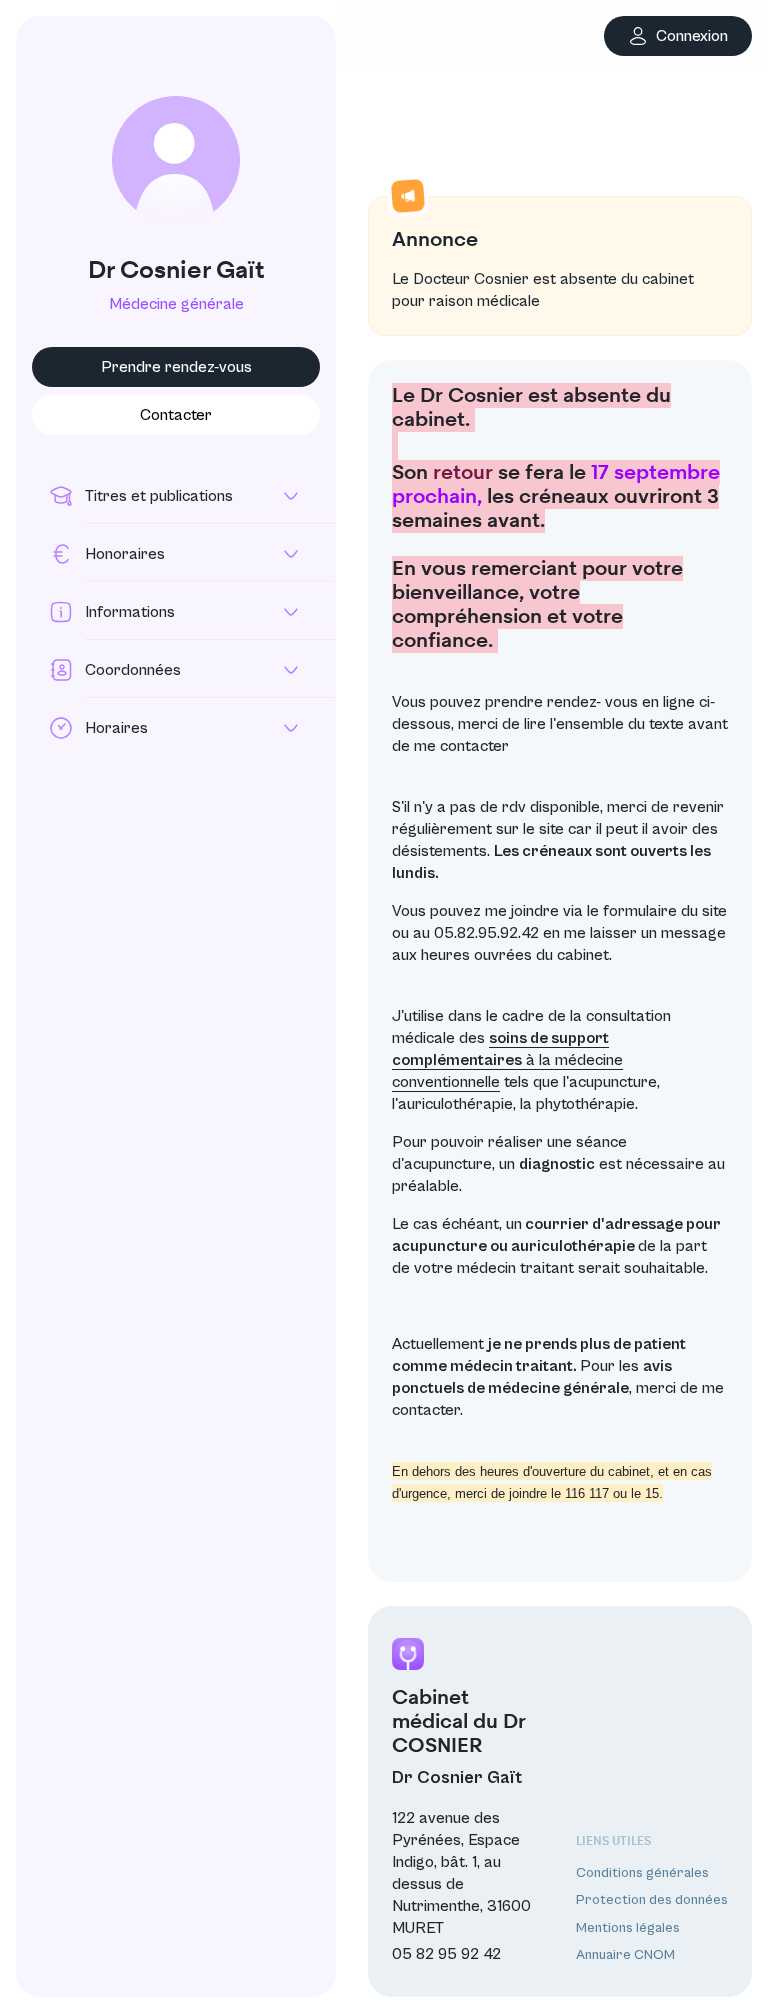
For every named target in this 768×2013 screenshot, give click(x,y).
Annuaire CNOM (625, 1955)
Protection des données (652, 1900)
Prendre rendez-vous (176, 367)
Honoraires (125, 554)
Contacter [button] (176, 415)
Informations (130, 612)
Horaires (116, 728)
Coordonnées (133, 670)
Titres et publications (159, 496)
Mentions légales (628, 1928)
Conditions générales (642, 1873)
